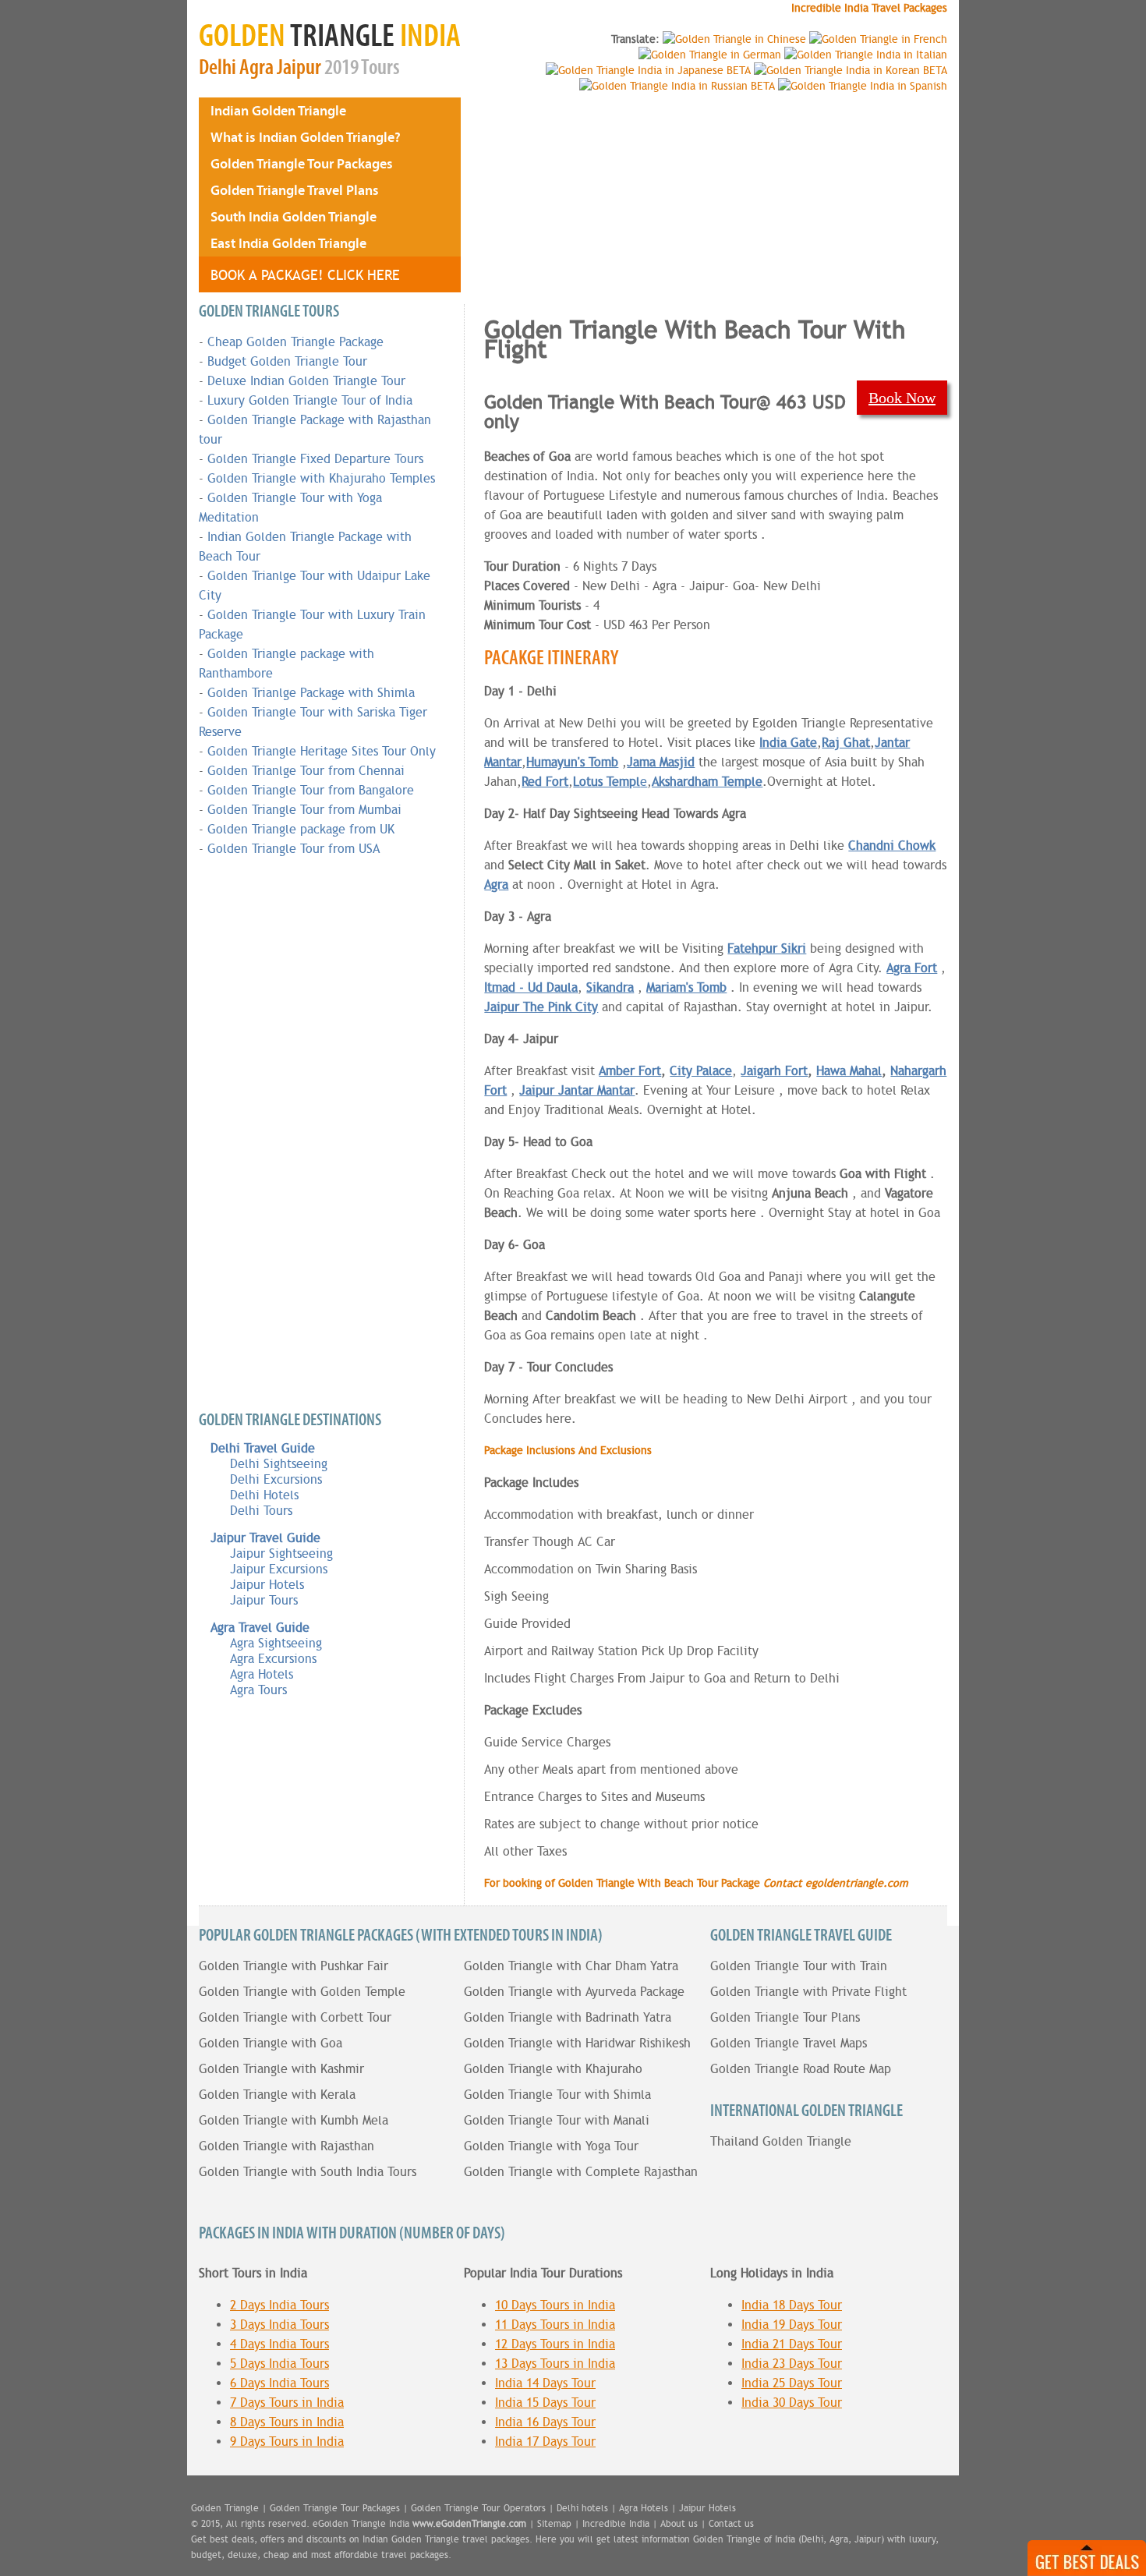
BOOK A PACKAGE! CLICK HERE (305, 275)
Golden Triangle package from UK (301, 829)
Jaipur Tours (264, 1600)
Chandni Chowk (892, 846)
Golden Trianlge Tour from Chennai (306, 771)
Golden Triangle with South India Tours (308, 2172)
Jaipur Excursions (279, 1569)
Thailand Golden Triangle (781, 2141)
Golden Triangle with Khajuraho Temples (321, 478)
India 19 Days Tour (792, 2325)
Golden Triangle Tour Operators (478, 2508)
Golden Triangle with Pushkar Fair (294, 1966)
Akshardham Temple (707, 782)
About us (679, 2524)
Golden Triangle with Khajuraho (553, 2069)
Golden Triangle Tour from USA (294, 849)
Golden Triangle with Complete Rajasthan (581, 2172)
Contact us (731, 2524)
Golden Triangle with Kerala (277, 2095)
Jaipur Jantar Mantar (577, 1090)
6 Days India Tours (279, 2383)
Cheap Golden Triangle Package (295, 342)
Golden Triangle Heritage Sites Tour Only (322, 751)
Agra (256, 67)
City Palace (701, 1071)
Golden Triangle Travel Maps (789, 2043)
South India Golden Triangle (294, 216)
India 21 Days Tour (792, 2344)
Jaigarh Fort (774, 1071)
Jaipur (299, 67)
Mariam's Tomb (686, 987)
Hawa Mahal (849, 1071)
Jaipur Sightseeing (281, 1553)
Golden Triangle (225, 2508)
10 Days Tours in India (555, 2305)
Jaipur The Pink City (541, 1007)
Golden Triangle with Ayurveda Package (574, 1992)
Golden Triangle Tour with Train (799, 1966)
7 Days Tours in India (287, 2403)
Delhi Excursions (276, 1479)
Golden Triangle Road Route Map (801, 2069)
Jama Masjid (661, 762)
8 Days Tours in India (287, 2422)
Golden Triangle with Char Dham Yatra (571, 1966)
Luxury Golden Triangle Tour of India (310, 400)
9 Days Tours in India (287, 2442)
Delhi (218, 67)
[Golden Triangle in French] (878, 39)
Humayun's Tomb (572, 762)
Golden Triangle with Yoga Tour (551, 2146)
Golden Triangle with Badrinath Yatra (568, 2017)
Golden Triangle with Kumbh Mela (294, 2120)
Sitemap (554, 2524)
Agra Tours (258, 1690)
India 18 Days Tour (792, 2305)
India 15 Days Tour (545, 2403)
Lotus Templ (607, 782)
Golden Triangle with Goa (271, 2043)
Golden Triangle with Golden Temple (302, 1992)
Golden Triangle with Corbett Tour (295, 2017)
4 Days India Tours (279, 2344)
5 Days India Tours (279, 2364)
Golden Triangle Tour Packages (302, 163)
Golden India (330, 36)
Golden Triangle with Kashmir (281, 2069)
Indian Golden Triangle (278, 110)
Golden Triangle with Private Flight (808, 1992)
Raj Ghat (846, 743)
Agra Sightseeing (276, 1643)
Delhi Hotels (264, 1495)
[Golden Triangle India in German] (710, 55)
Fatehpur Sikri (767, 948)
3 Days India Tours (279, 2325)
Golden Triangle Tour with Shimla (557, 2095)
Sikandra (610, 987)
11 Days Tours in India (555, 2325)
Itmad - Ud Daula (531, 987)
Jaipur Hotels (267, 1585)
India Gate (788, 743)
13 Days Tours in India (555, 2364)
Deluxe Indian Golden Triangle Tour (306, 381)
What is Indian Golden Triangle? (306, 137)
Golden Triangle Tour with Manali (557, 2120)
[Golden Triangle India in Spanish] (863, 86)
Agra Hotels (262, 1674)
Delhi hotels (582, 2508)
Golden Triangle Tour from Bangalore (311, 790)
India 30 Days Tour (792, 2403)
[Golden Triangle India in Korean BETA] (851, 70)
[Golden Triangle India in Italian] (866, 55)
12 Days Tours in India (555, 2344)
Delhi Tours (261, 1511)
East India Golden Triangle (288, 243)
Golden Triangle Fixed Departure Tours (315, 459)
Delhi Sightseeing (279, 1464)
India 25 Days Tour (792, 2383)
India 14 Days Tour (545, 2383)
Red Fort (545, 782)
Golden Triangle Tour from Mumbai (304, 810)
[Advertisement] (584, 195)
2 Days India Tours (279, 2305)
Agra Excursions (273, 1659)
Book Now (902, 398)
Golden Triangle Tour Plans (785, 2017)
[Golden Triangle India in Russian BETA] (677, 86)
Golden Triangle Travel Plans (295, 190)
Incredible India (616, 2524)
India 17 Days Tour (545, 2442)
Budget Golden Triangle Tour (287, 361)
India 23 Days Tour (792, 2364)
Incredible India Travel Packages (869, 8)
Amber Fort (630, 1071)
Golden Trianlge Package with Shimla (311, 693)
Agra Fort (912, 968)
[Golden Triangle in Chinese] (734, 39)
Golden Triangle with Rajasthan (286, 2146)
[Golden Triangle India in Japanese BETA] (648, 70)
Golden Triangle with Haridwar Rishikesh (577, 2043)
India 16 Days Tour (545, 2422)
